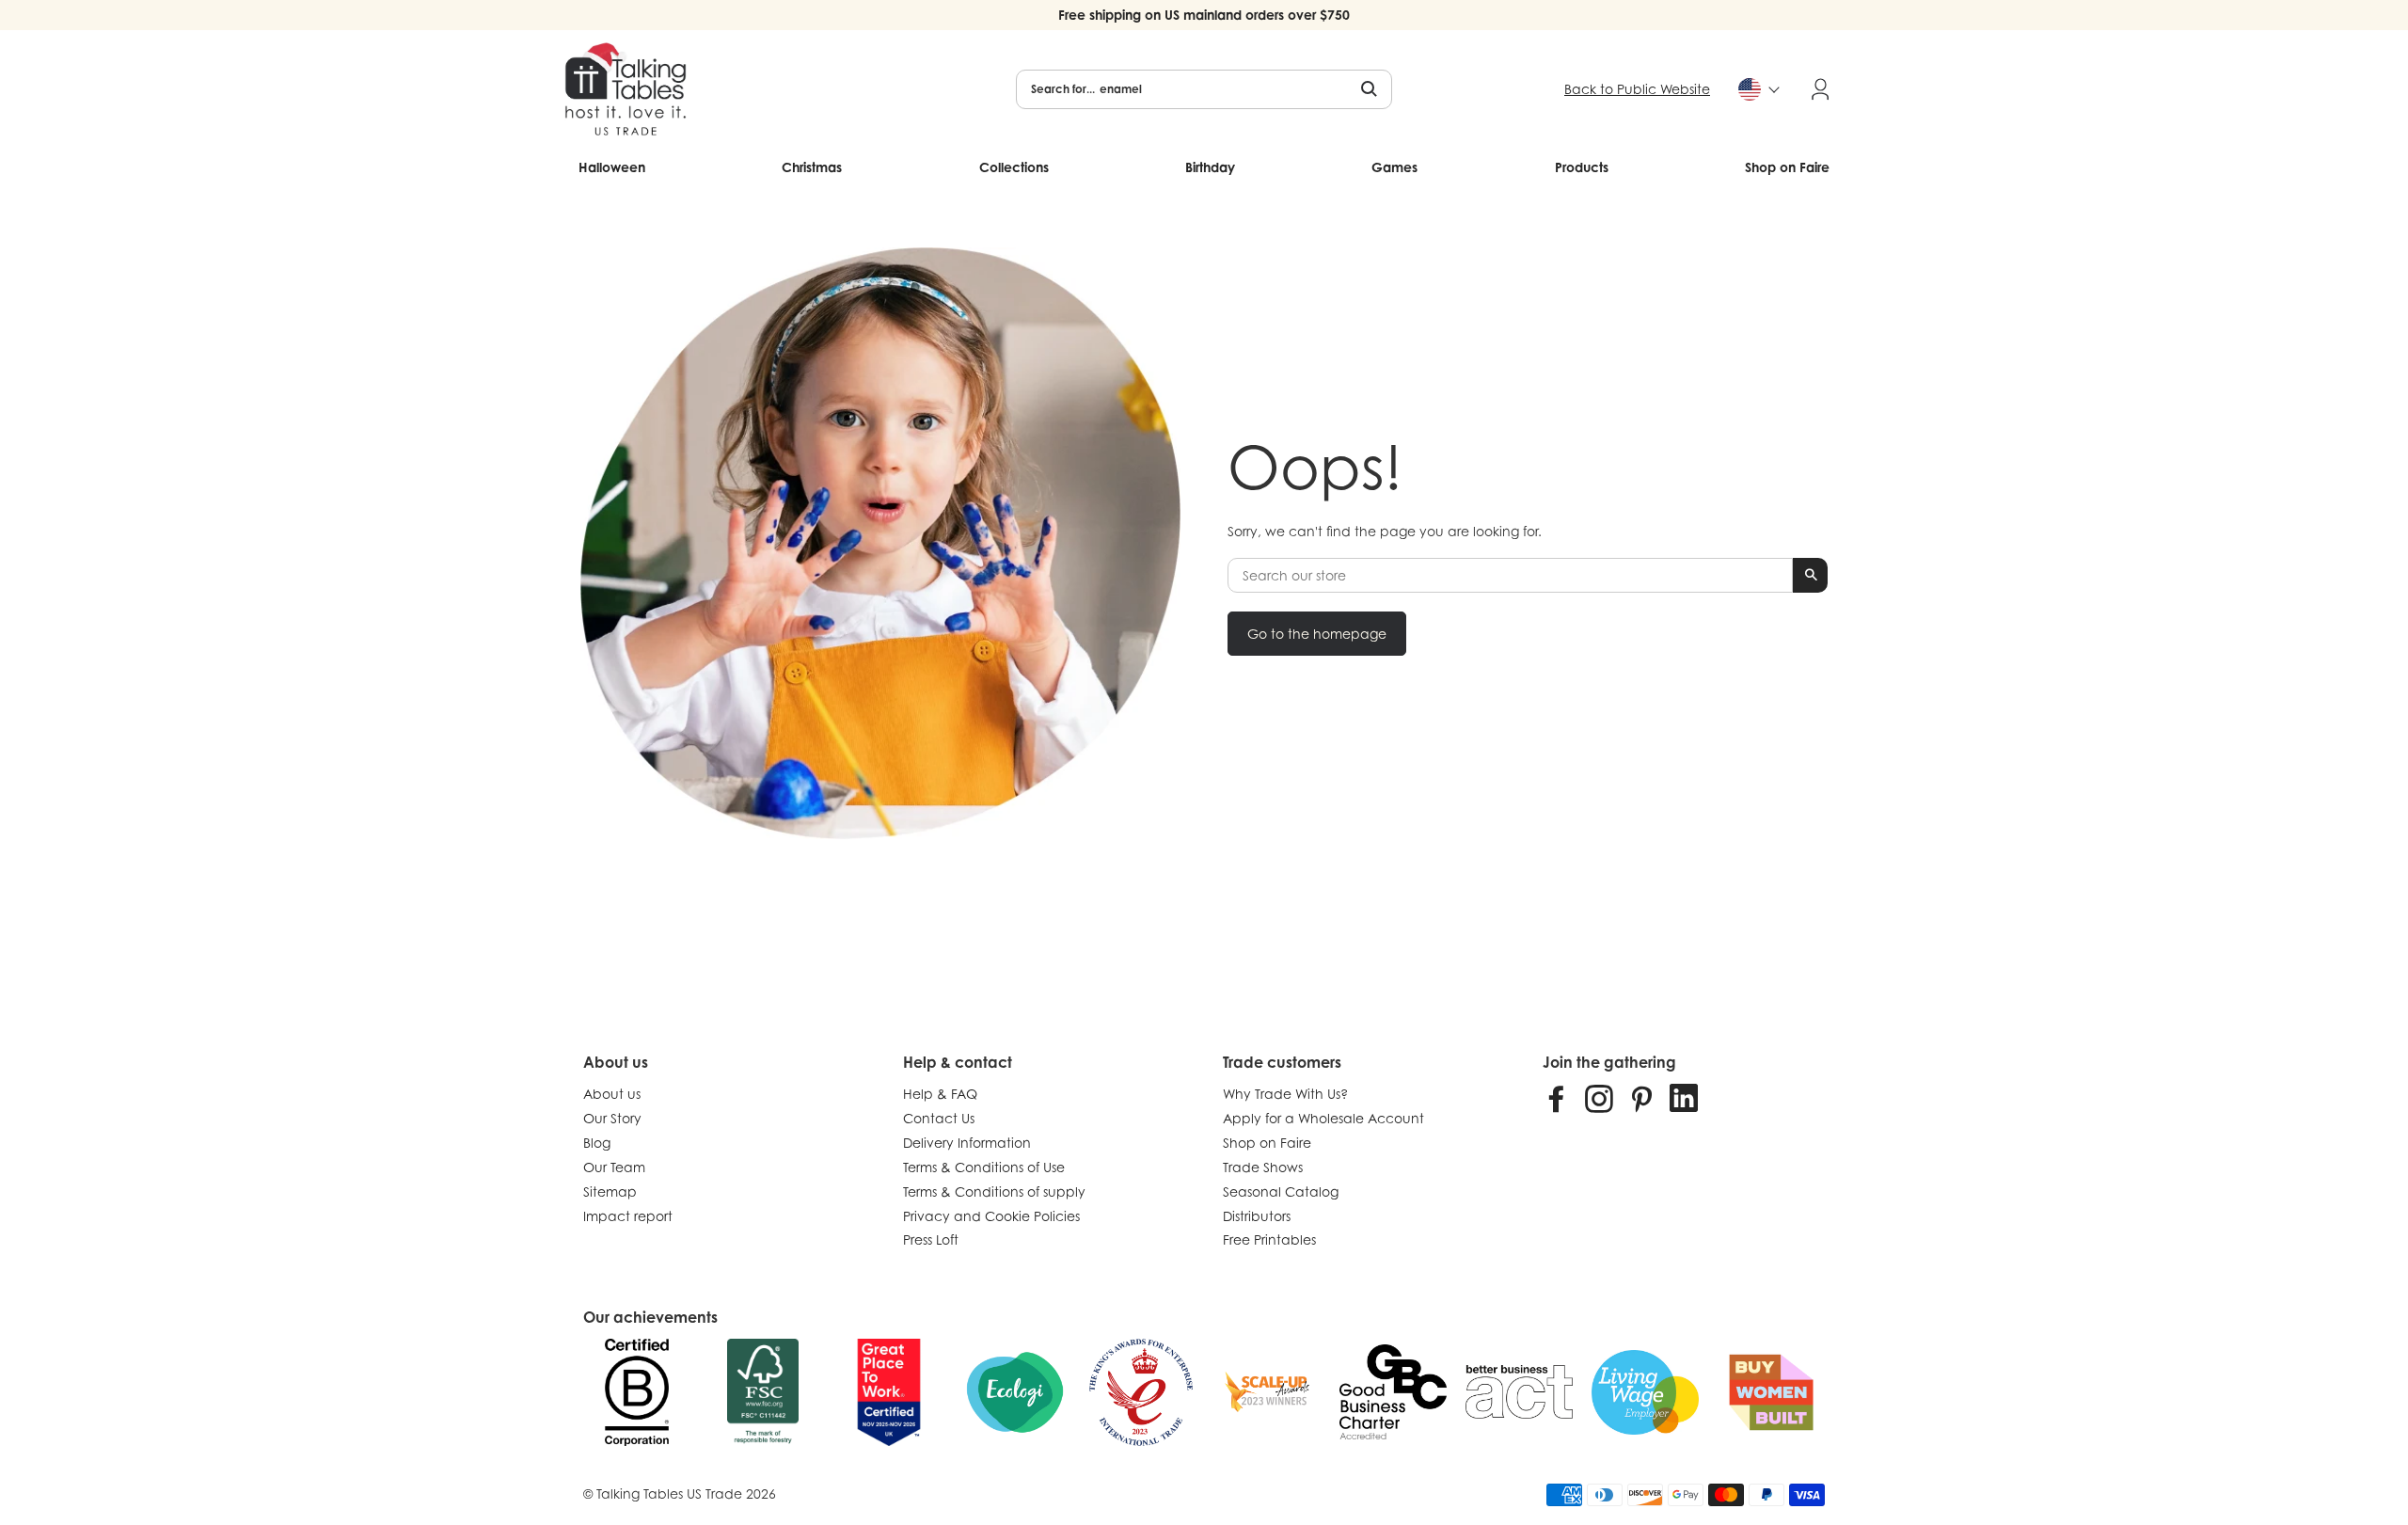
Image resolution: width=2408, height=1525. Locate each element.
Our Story (612, 1118)
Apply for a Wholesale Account (1323, 1118)
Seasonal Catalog (1281, 1191)
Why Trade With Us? (1285, 1094)
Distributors (1257, 1216)
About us (612, 1094)
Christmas (812, 167)
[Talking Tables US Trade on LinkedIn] (1684, 1098)
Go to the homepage (1317, 634)
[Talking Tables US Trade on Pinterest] (1641, 1098)
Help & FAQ (940, 1094)
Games (1394, 167)
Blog (597, 1143)
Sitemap (610, 1191)
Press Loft (931, 1239)
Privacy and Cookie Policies (991, 1216)
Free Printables (1269, 1239)
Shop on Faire (1787, 167)
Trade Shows (1263, 1167)
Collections (1014, 167)
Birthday (1210, 167)
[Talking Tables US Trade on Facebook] (1557, 1098)
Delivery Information (967, 1143)
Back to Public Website (1637, 89)
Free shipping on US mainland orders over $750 (1204, 15)
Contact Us (939, 1118)
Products (1582, 167)
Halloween (612, 167)
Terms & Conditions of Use (984, 1167)
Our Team (614, 1167)
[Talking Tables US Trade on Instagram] (1599, 1098)
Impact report (628, 1216)
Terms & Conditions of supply (994, 1191)
